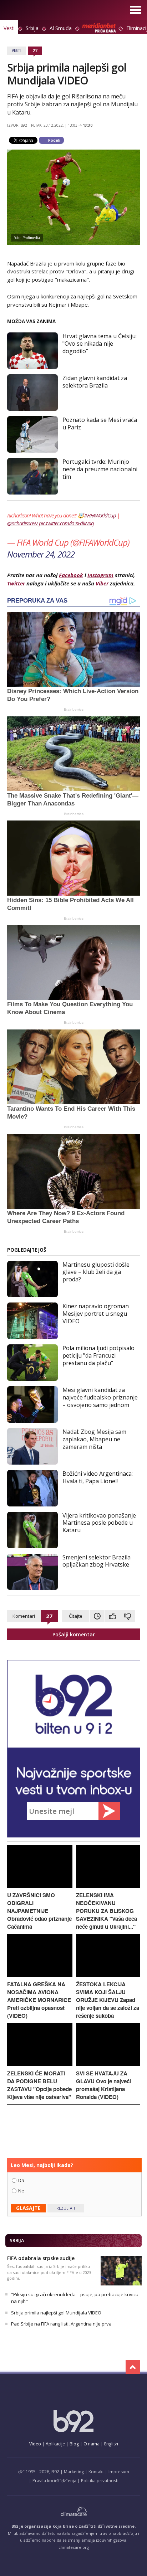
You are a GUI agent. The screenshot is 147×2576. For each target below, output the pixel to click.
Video (35, 2444)
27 (35, 50)
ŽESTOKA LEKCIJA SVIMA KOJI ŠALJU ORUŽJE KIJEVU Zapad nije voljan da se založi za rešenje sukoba (108, 2000)
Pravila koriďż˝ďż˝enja (54, 2481)
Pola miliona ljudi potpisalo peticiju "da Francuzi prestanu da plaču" (98, 1355)
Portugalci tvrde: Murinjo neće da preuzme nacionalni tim (100, 469)
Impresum (119, 2472)
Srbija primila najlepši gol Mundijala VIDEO (56, 2313)
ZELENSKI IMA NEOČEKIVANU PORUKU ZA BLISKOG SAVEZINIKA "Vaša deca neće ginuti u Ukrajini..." (107, 1911)
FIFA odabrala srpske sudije (41, 2258)
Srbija (32, 28)
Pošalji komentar (74, 1634)
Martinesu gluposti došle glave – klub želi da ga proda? (96, 1272)
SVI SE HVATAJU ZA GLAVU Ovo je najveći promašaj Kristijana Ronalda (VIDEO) (103, 2085)
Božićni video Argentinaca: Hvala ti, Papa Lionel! (98, 1477)
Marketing (74, 2472)
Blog (74, 2444)
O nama (92, 2444)
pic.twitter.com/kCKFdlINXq (66, 523)
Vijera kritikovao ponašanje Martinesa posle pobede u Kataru (99, 1523)
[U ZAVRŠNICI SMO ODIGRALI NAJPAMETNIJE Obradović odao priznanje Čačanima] (40, 1886)
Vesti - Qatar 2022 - (33, 11)
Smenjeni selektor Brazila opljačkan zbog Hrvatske (97, 1561)
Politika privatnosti (100, 2481)
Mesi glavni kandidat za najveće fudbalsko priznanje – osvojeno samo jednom (100, 1397)
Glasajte (28, 2208)
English (111, 2444)
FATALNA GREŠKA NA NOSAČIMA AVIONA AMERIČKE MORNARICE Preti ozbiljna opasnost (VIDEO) (39, 2000)
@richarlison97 (22, 523)
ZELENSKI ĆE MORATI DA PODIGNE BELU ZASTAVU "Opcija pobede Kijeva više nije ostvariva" (39, 2085)
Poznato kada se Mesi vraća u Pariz (100, 423)
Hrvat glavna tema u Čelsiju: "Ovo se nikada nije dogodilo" (100, 344)
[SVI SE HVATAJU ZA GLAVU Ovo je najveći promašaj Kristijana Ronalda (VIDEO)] (108, 2064)
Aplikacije (55, 2444)
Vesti (9, 28)
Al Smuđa (61, 28)
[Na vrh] (133, 2367)
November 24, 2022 (41, 554)
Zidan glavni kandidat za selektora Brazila (95, 382)
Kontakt (96, 2472)
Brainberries (74, 709)
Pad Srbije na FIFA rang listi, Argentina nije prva (61, 2324)
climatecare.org (74, 2547)
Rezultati (66, 2208)
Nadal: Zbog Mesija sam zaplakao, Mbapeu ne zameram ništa (94, 1439)
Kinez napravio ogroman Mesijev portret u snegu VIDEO (96, 1314)
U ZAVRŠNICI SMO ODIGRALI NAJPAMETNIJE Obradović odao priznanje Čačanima (39, 1911)
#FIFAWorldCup (100, 515)
